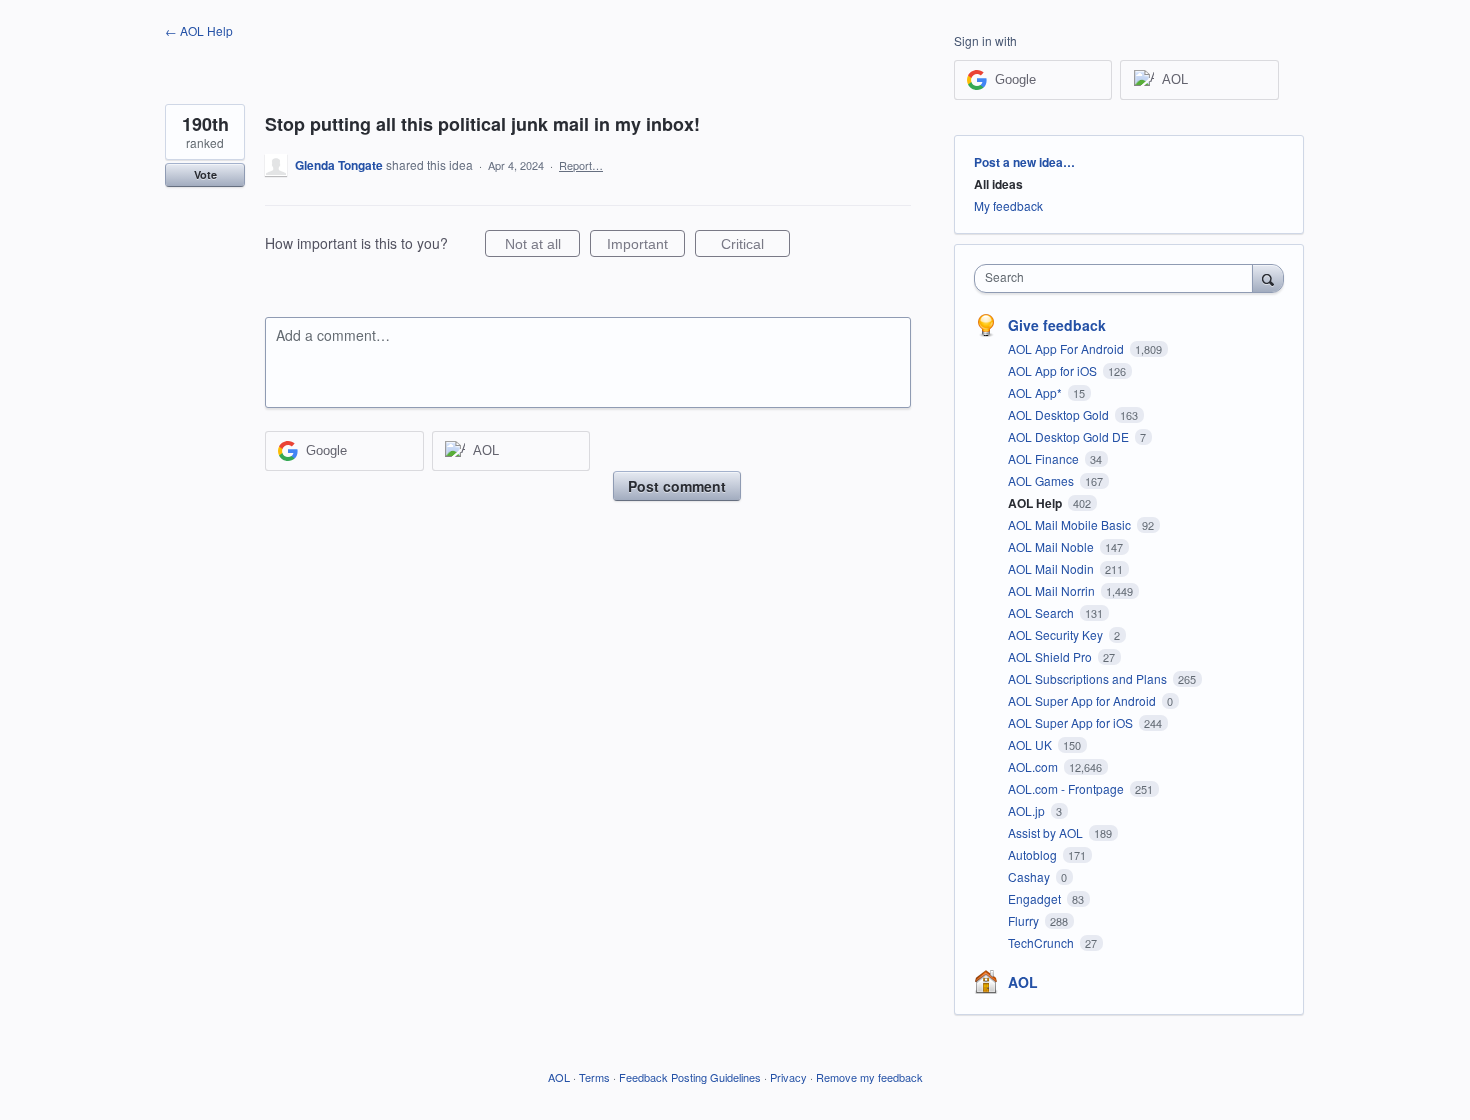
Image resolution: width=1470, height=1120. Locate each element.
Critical (755, 246)
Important (646, 246)
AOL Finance (1045, 458)
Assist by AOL (1047, 832)
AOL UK (1031, 744)
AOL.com (1034, 766)
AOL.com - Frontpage (1067, 788)
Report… (581, 165)
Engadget (1036, 898)
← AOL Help (199, 30)
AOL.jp (1028, 810)
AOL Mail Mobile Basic (1071, 524)
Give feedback (1057, 325)
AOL (1023, 982)
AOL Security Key (1057, 634)
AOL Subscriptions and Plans (1089, 678)
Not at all (542, 246)
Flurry (1025, 920)
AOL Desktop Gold (1060, 414)
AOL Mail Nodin (1052, 568)
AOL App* (1036, 392)
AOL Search (1042, 612)
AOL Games (1042, 480)
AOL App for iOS (1054, 370)
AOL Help (1036, 503)
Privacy (788, 1077)
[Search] (1268, 278)
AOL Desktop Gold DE (1070, 436)
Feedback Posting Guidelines (690, 1077)
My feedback (1008, 205)
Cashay (1030, 876)
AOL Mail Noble (1052, 546)
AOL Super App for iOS (1072, 722)
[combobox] (1118, 278)
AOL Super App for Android (1083, 700)
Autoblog (1034, 854)
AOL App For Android (1067, 348)
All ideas (998, 184)
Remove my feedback (869, 1077)
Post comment (677, 486)
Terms (594, 1077)
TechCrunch (1042, 942)
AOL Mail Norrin (1053, 590)
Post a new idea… (1024, 162)
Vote (205, 174)
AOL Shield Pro (1051, 656)
